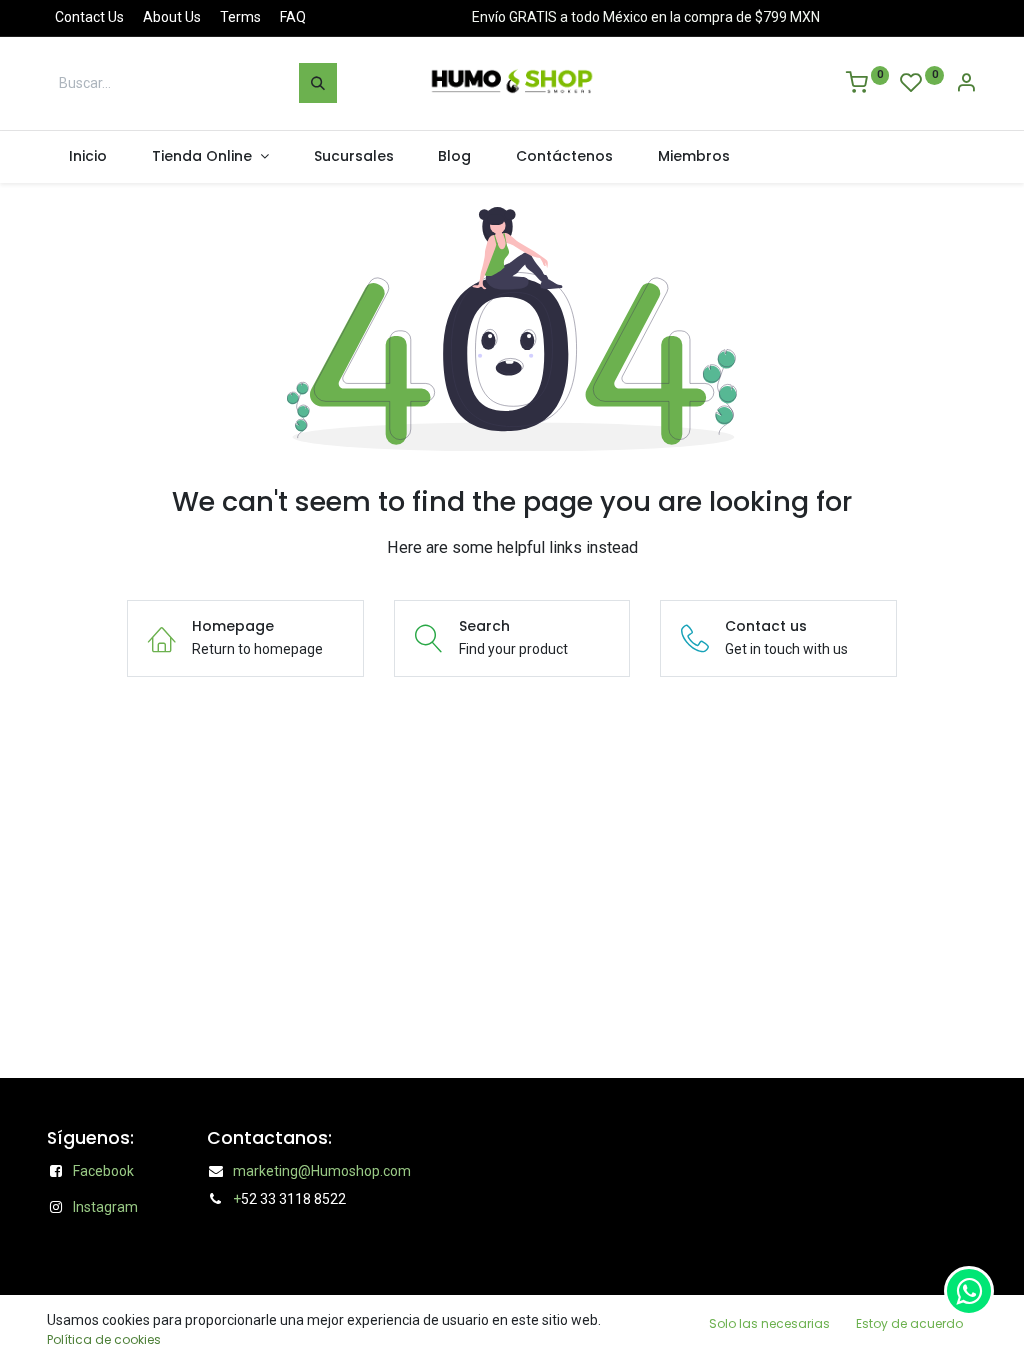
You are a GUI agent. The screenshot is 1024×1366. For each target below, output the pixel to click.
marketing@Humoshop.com (322, 1171)
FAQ (293, 17)
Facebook (103, 1171)
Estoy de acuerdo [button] (909, 1323)
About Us (172, 17)
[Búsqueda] (318, 83)
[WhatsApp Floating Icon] (969, 1291)
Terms (240, 17)
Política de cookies (104, 1339)
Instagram (105, 1207)
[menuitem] (88, 157)
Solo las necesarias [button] (769, 1323)
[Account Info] (966, 85)
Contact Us (89, 17)
